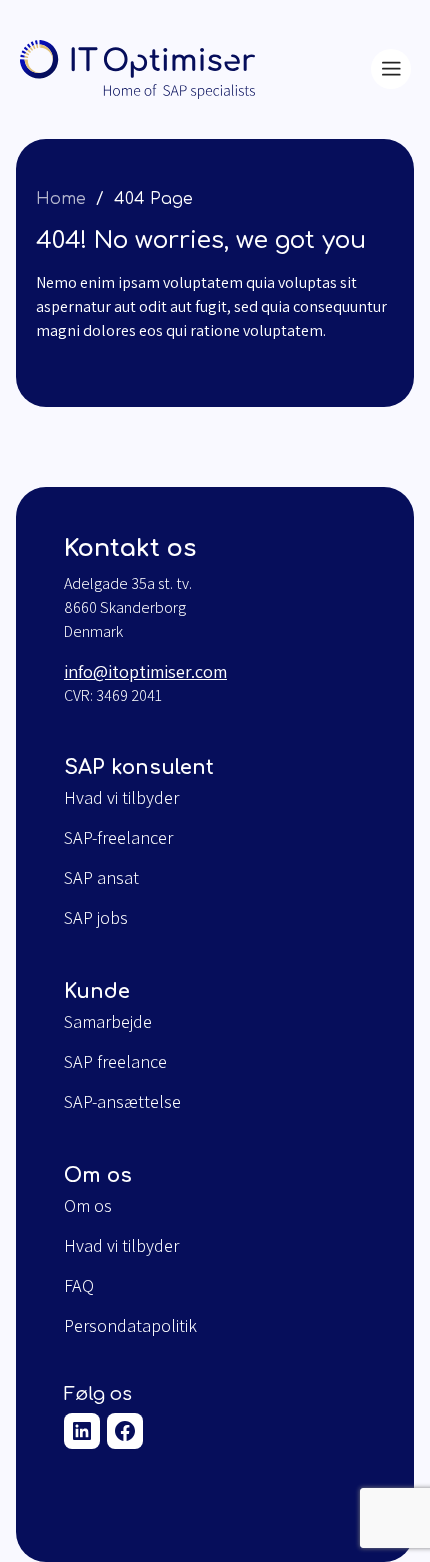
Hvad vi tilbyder (121, 798)
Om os (88, 1206)
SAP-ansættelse (122, 1102)
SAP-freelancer (118, 838)
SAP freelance (115, 1062)
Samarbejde (108, 1022)
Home (61, 199)
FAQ (79, 1286)
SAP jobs (96, 918)
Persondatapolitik (130, 1326)
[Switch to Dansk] (331, 63)
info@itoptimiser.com (145, 671)
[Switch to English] (331, 74)
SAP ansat (101, 878)
